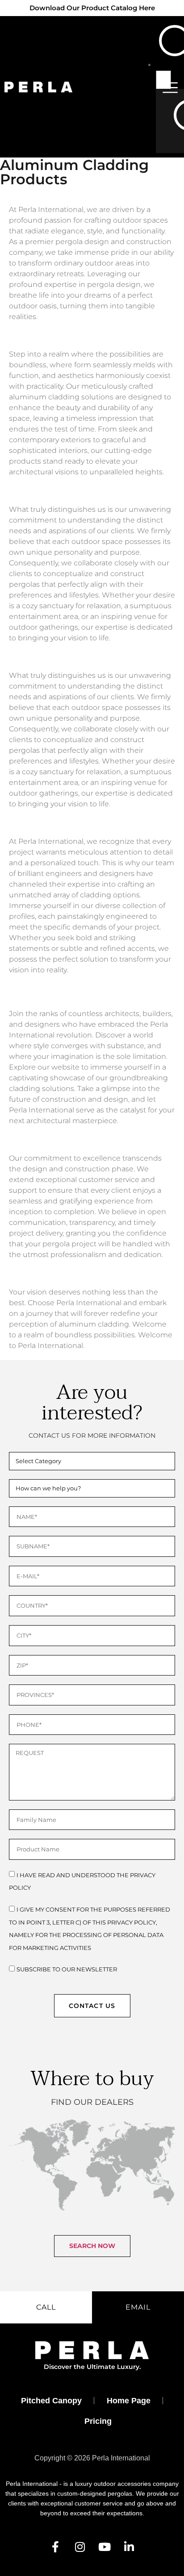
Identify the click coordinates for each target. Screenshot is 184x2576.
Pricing (98, 2421)
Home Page (129, 2401)
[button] (92, 2246)
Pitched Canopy (51, 2401)
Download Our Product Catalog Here (92, 8)
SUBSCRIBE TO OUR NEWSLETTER (67, 1969)
